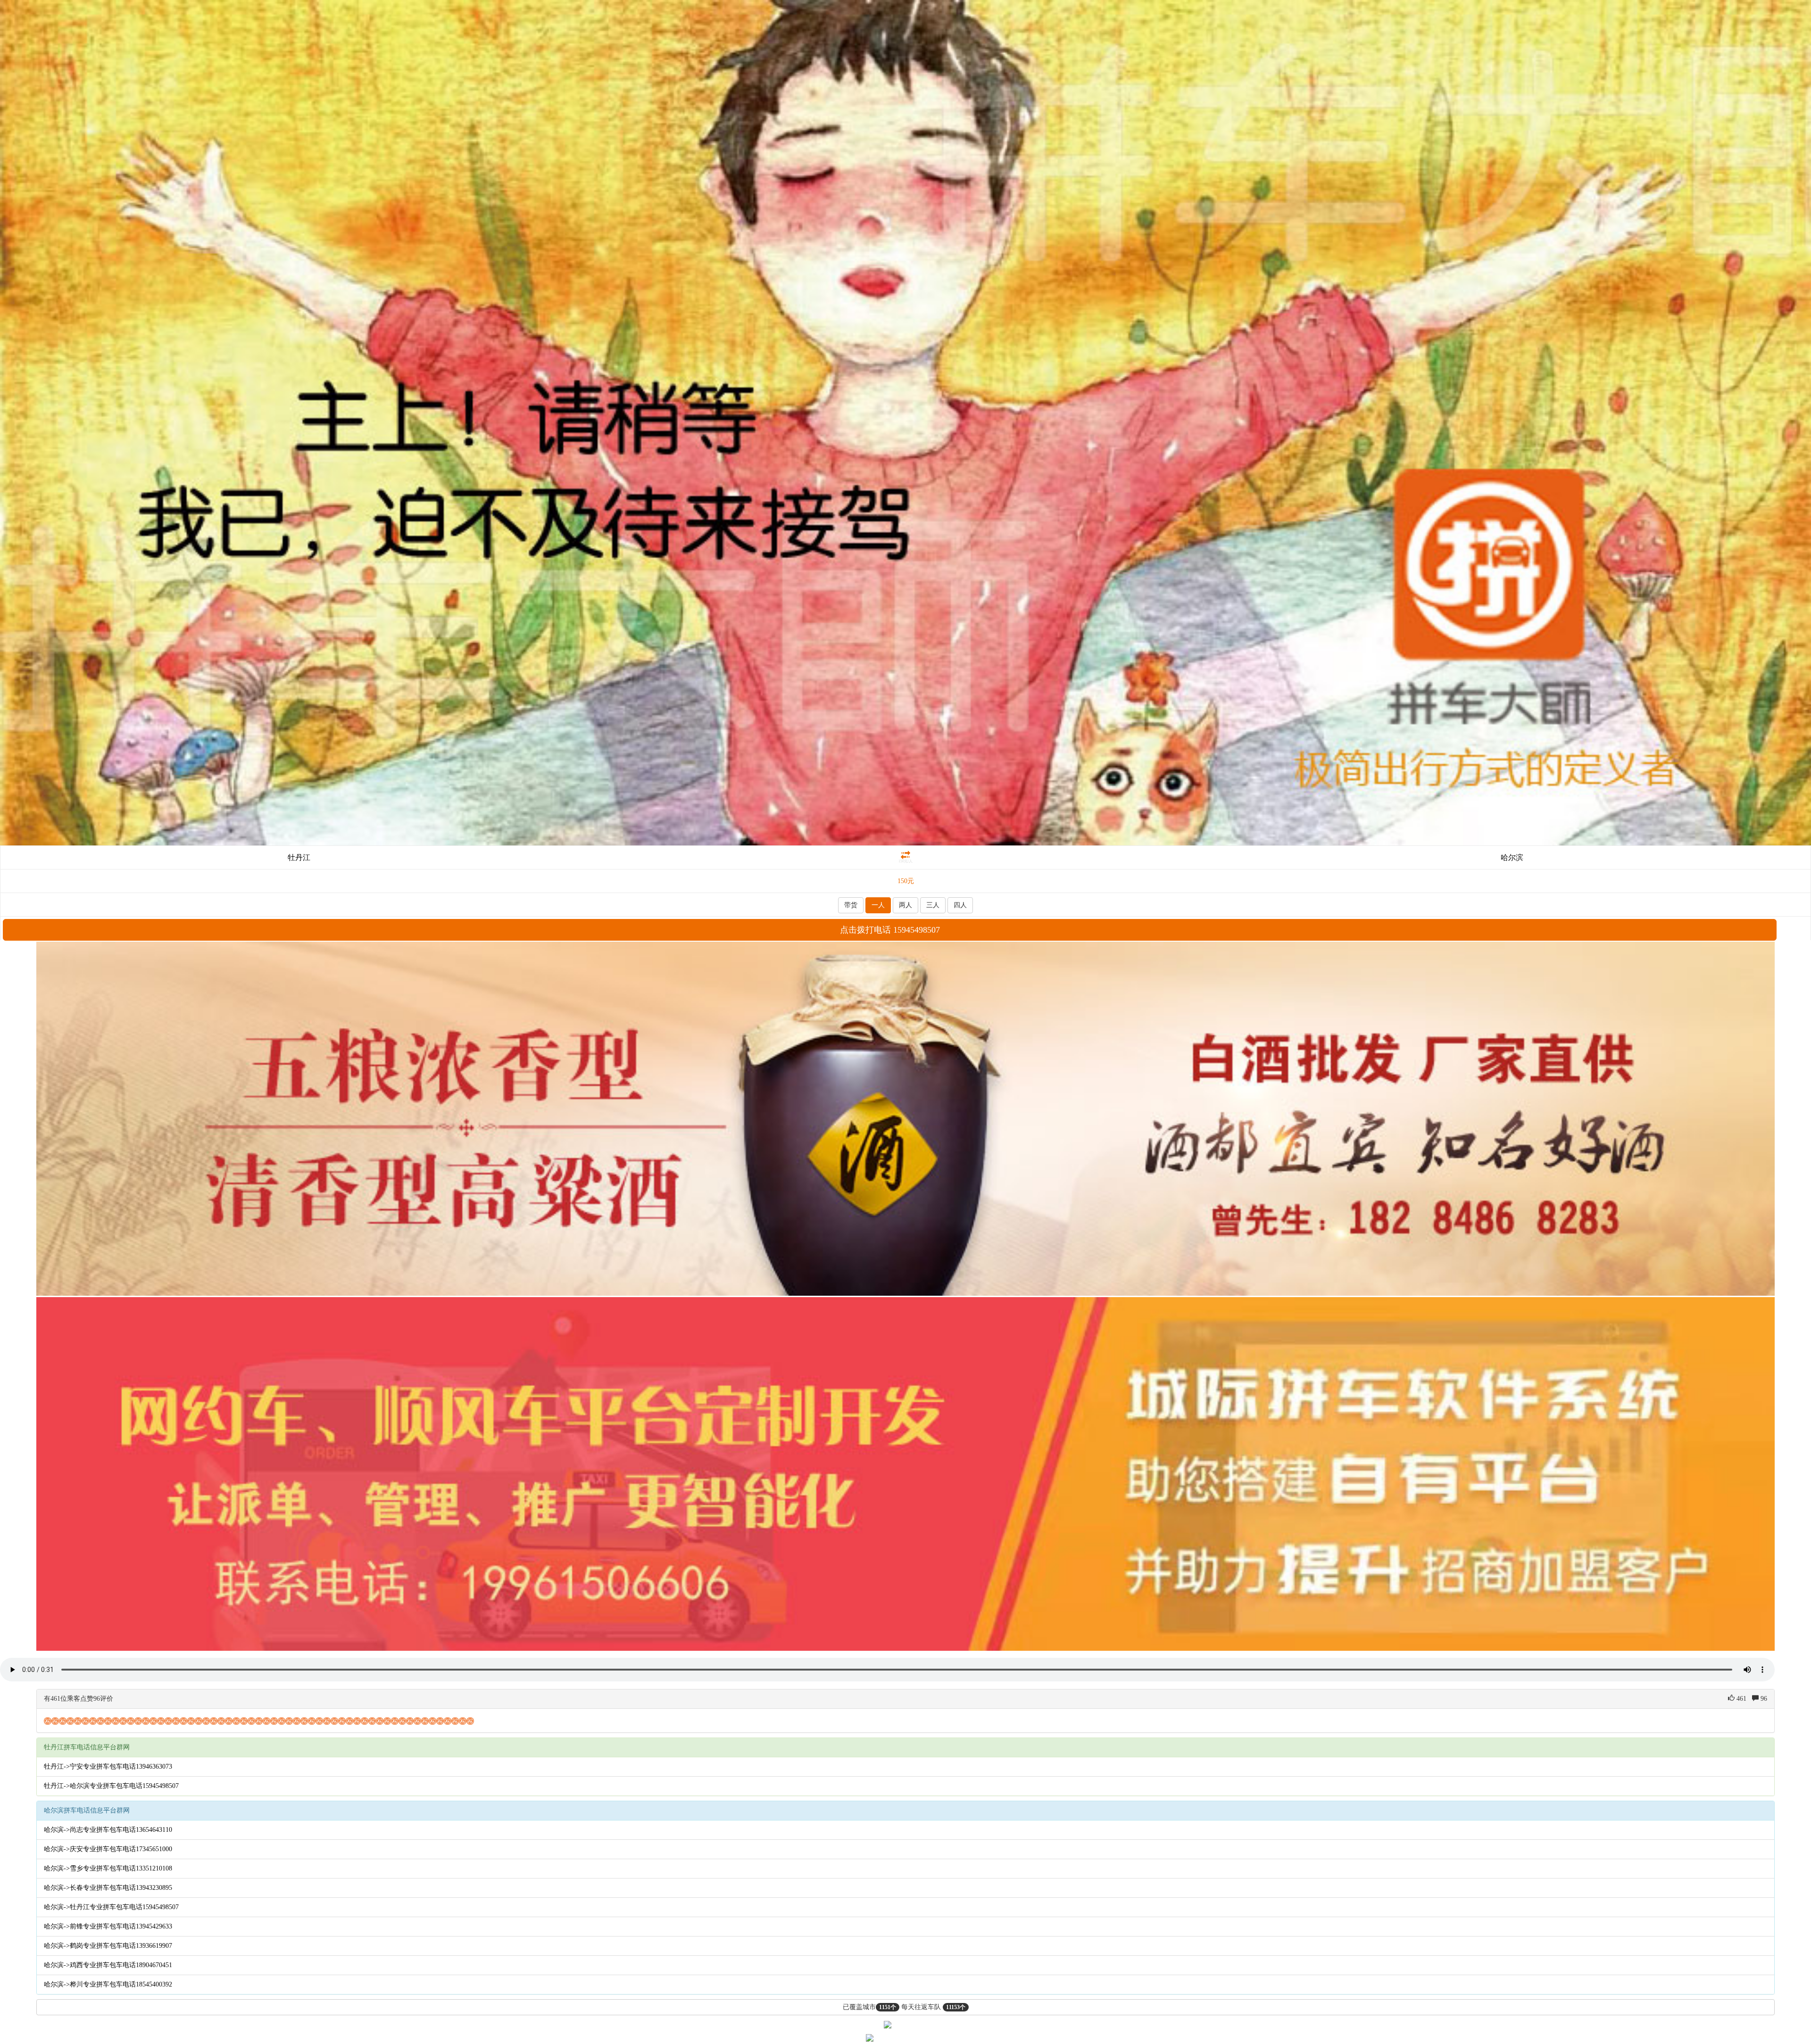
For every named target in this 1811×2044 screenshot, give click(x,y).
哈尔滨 (1512, 857)
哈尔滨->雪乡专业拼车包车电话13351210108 (108, 1868)
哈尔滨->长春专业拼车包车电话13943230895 (108, 1888)
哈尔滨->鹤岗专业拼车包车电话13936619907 (108, 1946)
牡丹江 (299, 857)
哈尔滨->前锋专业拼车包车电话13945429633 (108, 1926)
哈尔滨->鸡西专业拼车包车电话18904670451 (108, 1965)
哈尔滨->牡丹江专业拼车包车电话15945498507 (111, 1907)
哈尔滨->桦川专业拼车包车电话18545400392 (108, 1984)
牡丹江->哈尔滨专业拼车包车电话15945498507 (111, 1786)
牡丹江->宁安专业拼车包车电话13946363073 (108, 1767)
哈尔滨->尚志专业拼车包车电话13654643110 (108, 1830)
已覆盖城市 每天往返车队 (904, 2007)
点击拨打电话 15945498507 (890, 930)
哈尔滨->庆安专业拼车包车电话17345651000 (108, 1849)
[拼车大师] (905, 422)
